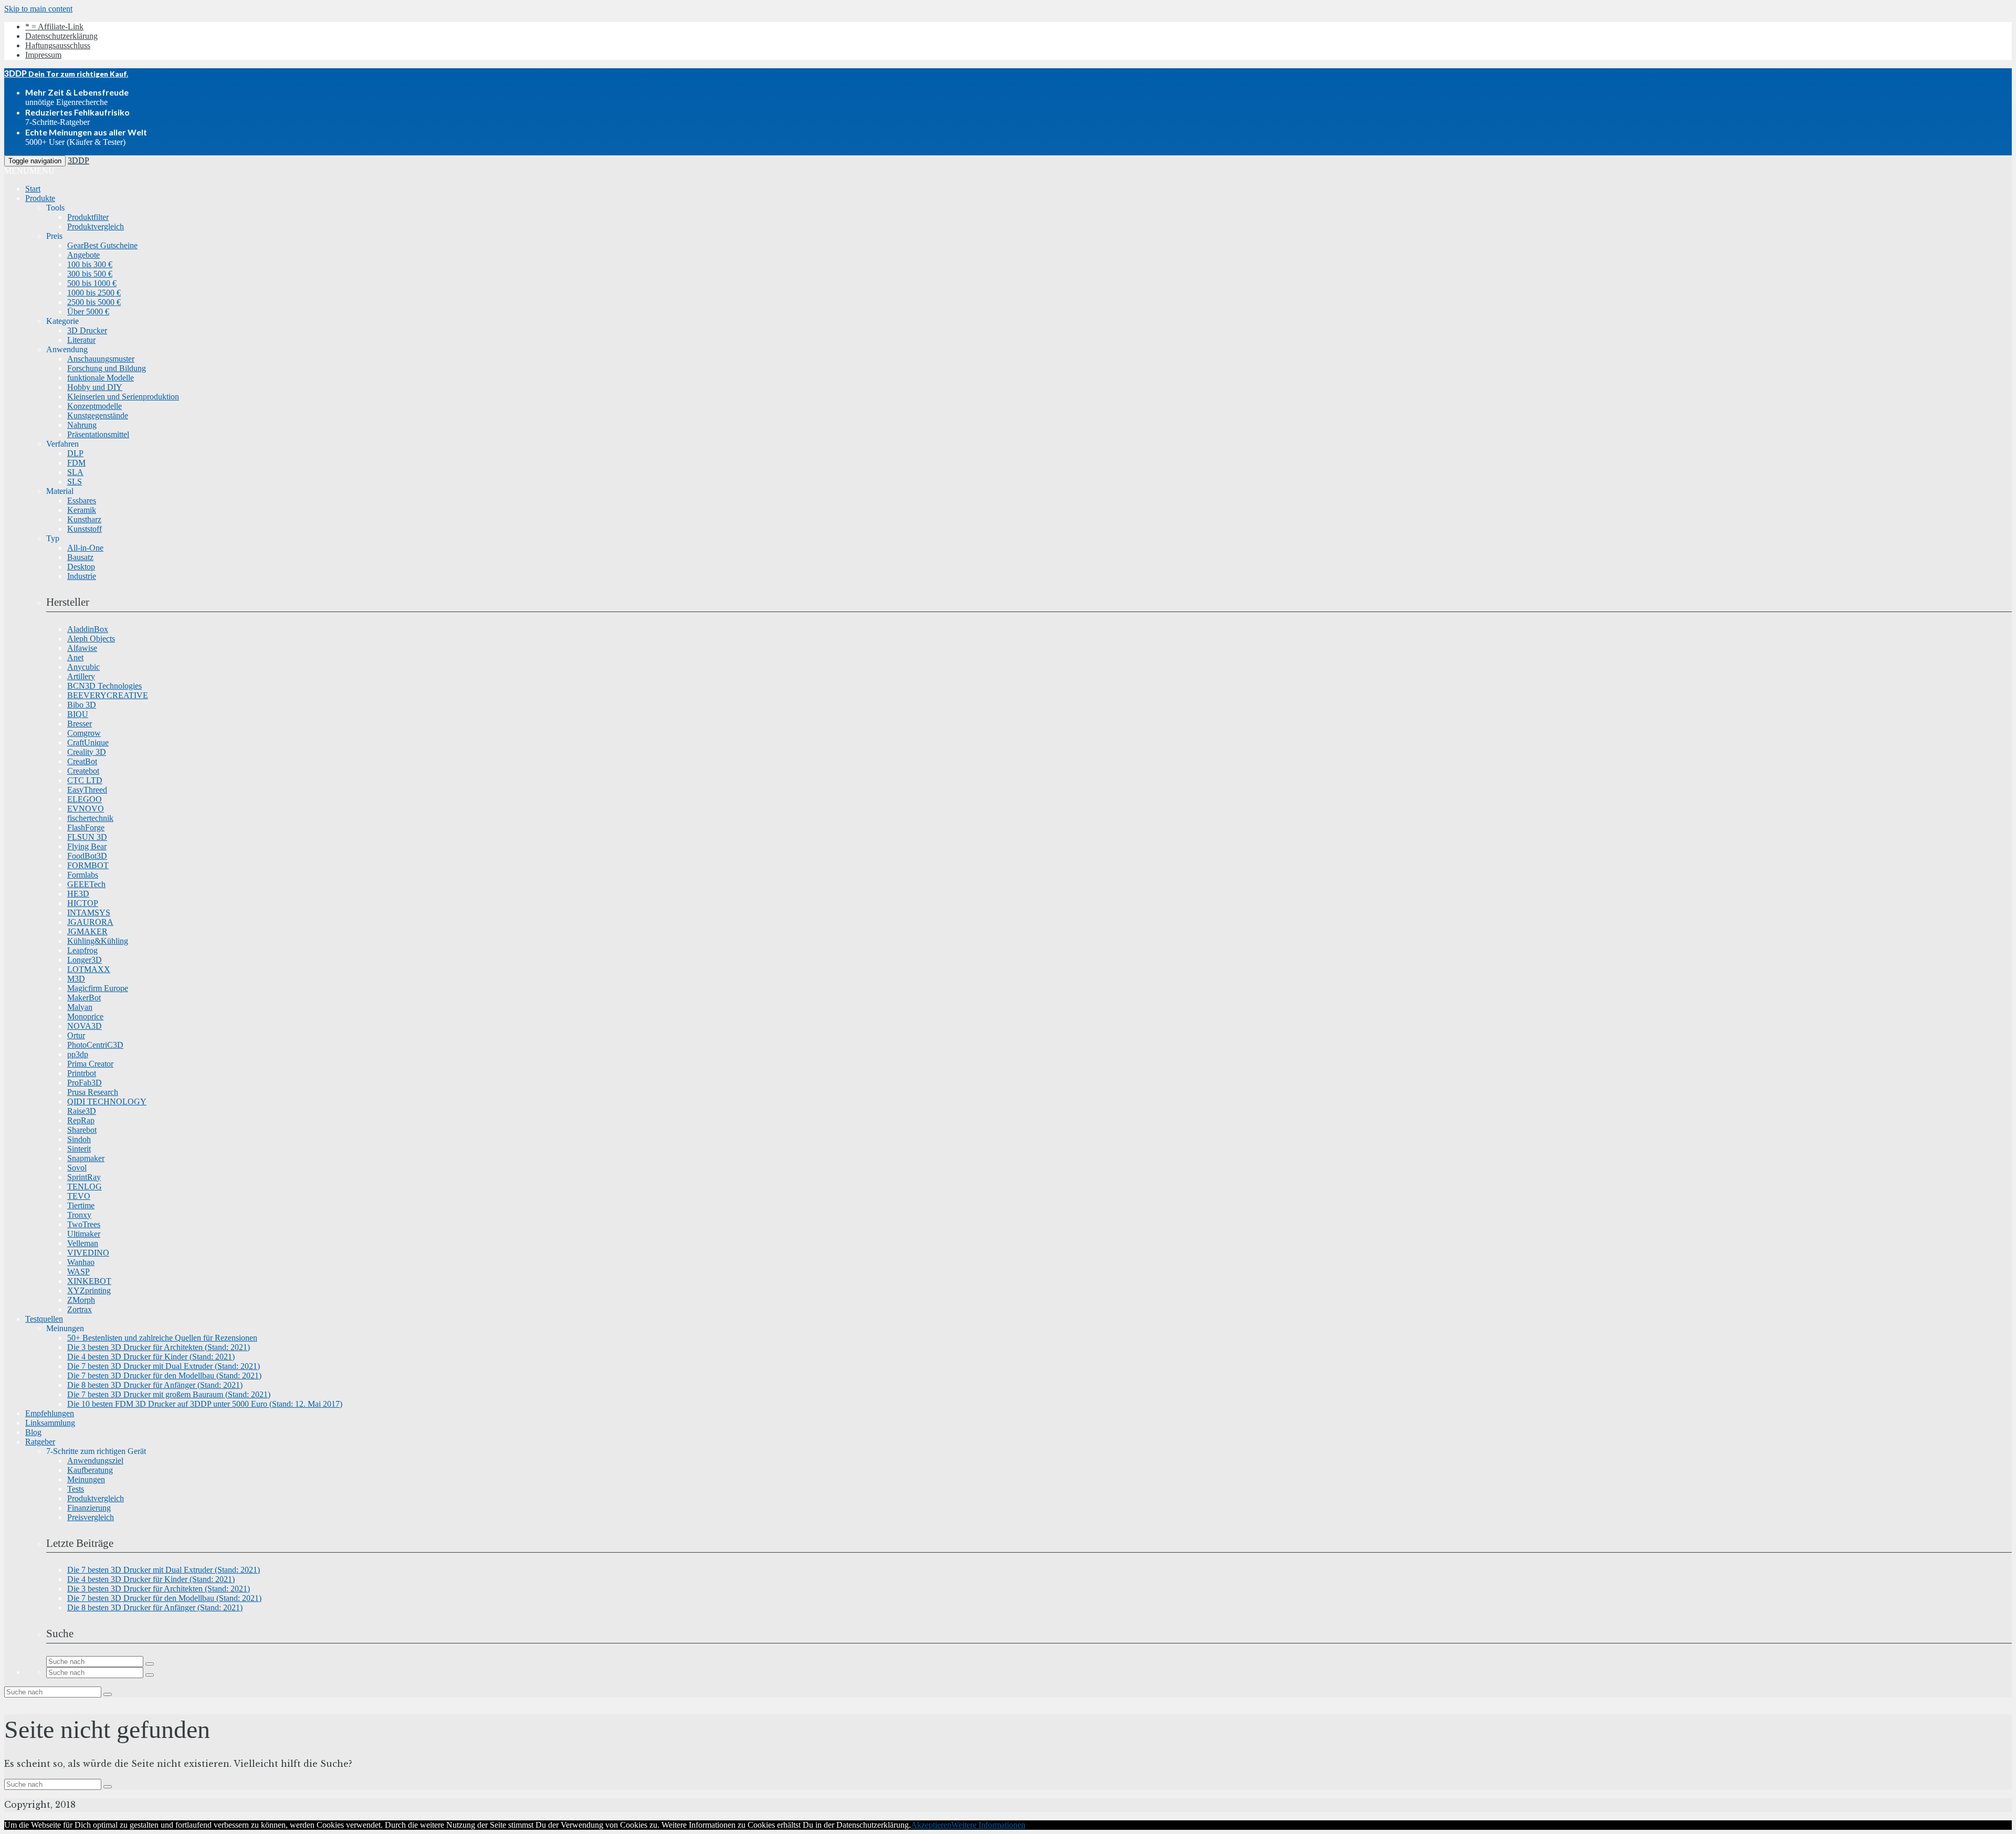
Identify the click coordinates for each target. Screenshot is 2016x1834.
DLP (75, 453)
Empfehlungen (50, 1413)
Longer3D (85, 960)
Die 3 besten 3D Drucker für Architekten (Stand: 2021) (159, 1347)
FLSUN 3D (87, 837)
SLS (75, 482)
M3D (76, 979)
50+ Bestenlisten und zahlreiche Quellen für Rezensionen (162, 1338)
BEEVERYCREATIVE (108, 695)
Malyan (80, 1007)
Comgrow (84, 733)
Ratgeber (40, 1442)
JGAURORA (90, 922)
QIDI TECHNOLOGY (107, 1102)
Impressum (43, 55)
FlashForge (86, 828)
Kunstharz (84, 519)
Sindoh (79, 1139)
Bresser (80, 724)
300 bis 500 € (90, 274)
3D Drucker (87, 330)
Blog (33, 1432)
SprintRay (84, 1177)
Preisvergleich (91, 1517)
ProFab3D (85, 1083)
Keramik (82, 510)
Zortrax (80, 1309)
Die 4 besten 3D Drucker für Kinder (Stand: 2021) (151, 1357)
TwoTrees (84, 1224)
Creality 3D (87, 752)
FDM (76, 463)
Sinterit (79, 1149)
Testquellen (44, 1319)
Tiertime (81, 1205)
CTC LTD (85, 780)
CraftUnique (88, 742)
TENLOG (85, 1187)
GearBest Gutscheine (102, 245)
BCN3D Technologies (104, 686)
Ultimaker (84, 1234)
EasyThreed (87, 790)
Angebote (83, 255)
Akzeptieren (931, 1825)
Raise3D (82, 1111)
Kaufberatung (90, 1470)
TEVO (79, 1196)
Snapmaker (86, 1158)
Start (33, 189)
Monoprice (85, 1016)
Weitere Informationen (988, 1825)
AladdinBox (88, 629)
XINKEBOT (89, 1281)
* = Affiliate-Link (54, 27)
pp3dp (78, 1054)
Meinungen (86, 1479)
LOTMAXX (89, 969)
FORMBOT (88, 865)
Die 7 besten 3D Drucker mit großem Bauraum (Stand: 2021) (169, 1394)
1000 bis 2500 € (94, 293)
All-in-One (85, 548)
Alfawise (82, 648)
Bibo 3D (82, 705)
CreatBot (82, 761)
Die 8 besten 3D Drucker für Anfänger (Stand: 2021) (155, 1385)
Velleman (83, 1243)
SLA (75, 472)
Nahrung (82, 425)
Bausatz (80, 557)
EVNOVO (86, 809)
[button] (29, 171)
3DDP (78, 160)
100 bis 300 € (90, 264)
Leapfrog (82, 950)
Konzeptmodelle (94, 406)
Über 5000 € (88, 312)
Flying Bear (87, 846)
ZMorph (81, 1300)
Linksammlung (50, 1423)
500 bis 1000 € (92, 283)
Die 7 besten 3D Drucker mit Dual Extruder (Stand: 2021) (164, 1366)
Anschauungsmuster (101, 359)
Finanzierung (89, 1508)
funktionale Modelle (101, 378)
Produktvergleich (96, 226)
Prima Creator (90, 1064)
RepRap (81, 1120)
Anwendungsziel (95, 1461)
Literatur (81, 340)
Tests (76, 1489)
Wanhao (81, 1262)
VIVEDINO (88, 1253)
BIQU (78, 714)
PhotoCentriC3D (95, 1045)
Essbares (82, 500)
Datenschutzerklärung (61, 36)
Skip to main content (38, 9)
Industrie (82, 576)
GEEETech (86, 884)
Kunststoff (85, 529)
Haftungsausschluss (58, 45)
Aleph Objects (91, 639)
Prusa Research (93, 1092)
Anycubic (83, 667)
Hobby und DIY (95, 387)
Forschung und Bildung (107, 368)
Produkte (40, 198)
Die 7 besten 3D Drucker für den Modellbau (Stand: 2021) (164, 1375)
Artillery (81, 676)
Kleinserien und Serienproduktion (123, 397)
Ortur (76, 1035)
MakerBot (84, 998)
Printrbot (82, 1073)
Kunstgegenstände (98, 415)
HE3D (78, 894)
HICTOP (83, 903)
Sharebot (82, 1130)
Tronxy (79, 1215)
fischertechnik (90, 818)
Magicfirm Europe (98, 988)
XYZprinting (89, 1290)
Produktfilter (88, 217)
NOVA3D (85, 1026)
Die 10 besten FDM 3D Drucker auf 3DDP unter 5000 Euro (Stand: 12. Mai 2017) (205, 1404)
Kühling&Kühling (98, 941)
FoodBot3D (87, 856)
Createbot (83, 771)
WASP (78, 1272)
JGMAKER (87, 931)
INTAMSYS (89, 913)
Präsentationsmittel (98, 434)
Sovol (77, 1168)
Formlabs (83, 875)
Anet (75, 657)
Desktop (81, 567)
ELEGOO (85, 799)
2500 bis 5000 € (94, 302)
